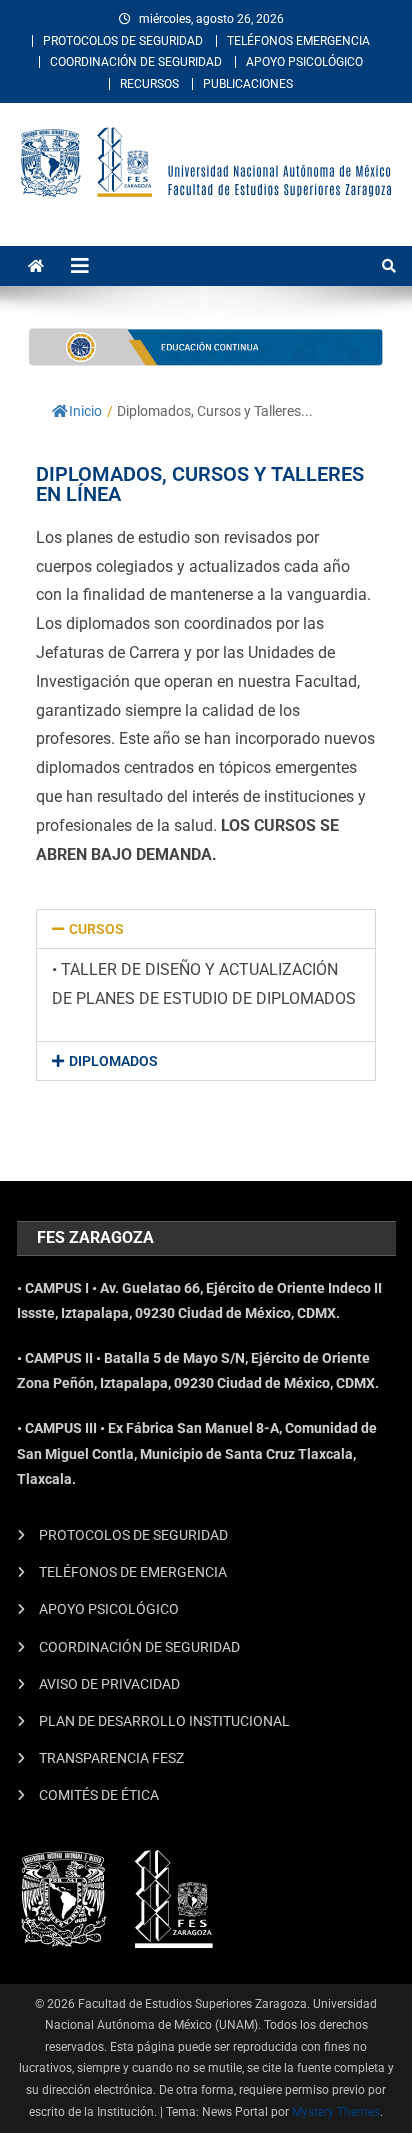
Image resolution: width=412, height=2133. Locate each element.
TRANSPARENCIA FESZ (111, 1758)
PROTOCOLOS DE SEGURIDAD (123, 41)
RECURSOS (149, 84)
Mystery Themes (336, 2112)
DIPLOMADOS (113, 1061)
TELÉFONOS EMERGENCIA (298, 41)
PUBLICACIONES (248, 84)
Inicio (85, 411)
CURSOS (96, 929)
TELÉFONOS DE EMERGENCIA (133, 1572)
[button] (205, 929)
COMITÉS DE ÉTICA (99, 1795)
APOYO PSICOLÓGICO (304, 62)
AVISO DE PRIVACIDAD (109, 1684)
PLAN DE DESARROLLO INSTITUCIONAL (164, 1721)
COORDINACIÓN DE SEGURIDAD (136, 62)
